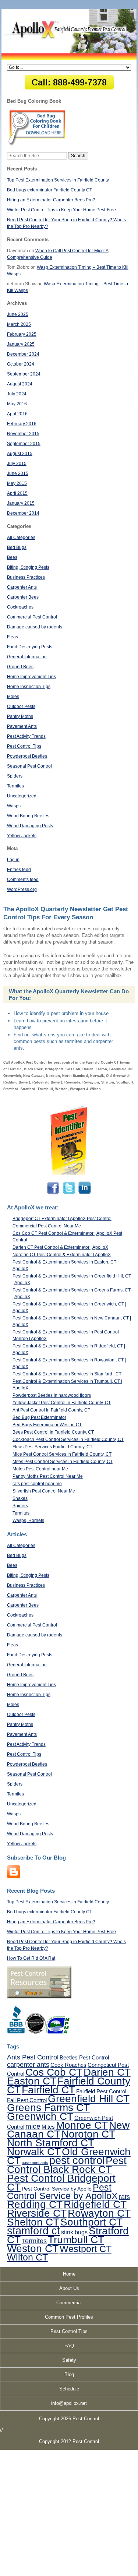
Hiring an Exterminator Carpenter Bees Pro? (51, 200)
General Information (27, 657)
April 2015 (17, 493)
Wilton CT (27, 2257)
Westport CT (86, 2249)
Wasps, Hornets (28, 1520)
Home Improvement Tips (31, 677)
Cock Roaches (68, 2065)
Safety (69, 2360)
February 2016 (22, 424)
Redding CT (35, 2204)
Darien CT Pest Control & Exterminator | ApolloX (60, 1247)
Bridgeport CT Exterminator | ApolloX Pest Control (62, 1219)
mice (33, 2126)
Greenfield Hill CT (89, 2098)
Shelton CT (33, 2222)
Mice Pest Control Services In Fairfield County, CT (62, 1454)
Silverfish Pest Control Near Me (44, 1491)
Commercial (69, 2303)
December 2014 (23, 513)
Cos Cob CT (54, 2072)
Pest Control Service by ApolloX (62, 2191)
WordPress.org (22, 889)
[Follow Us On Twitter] (69, 1194)
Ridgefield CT (95, 2204)
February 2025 (22, 334)
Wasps (14, 806)
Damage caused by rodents (35, 627)
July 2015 (17, 464)
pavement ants (35, 2163)
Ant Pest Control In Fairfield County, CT (51, 1410)
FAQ (69, 2346)
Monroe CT (82, 2125)
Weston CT (33, 2248)
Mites (48, 2127)
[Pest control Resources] (39, 1997)
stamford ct (33, 2231)
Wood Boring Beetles (28, 816)
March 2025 (19, 324)
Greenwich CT (40, 2116)
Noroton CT (88, 2134)
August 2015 (20, 454)
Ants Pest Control (33, 2057)
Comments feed (23, 880)
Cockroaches (20, 607)
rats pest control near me (37, 1484)
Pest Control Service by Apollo (57, 2189)
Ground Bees (20, 667)
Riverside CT (37, 2213)
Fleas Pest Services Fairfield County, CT (52, 1447)
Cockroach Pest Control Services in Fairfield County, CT (68, 1439)
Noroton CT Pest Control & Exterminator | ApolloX (62, 1255)
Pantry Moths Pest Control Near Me (48, 1476)
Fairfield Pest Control (101, 2091)
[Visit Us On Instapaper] (14, 1877)
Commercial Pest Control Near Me (47, 1226)
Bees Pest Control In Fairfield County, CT (53, 1432)
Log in (13, 860)
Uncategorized (22, 796)
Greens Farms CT (48, 2107)
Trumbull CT (76, 2240)
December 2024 (23, 354)
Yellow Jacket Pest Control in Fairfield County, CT (62, 1403)
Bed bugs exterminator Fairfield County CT (49, 190)
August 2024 (20, 384)
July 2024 (17, 394)
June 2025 (18, 314)
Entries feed (19, 870)
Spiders (15, 776)
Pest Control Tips (24, 746)
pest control (77, 2160)
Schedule (69, 2389)
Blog (69, 2374)
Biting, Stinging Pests (28, 567)
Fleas (13, 637)
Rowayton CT (99, 2213)
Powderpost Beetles (27, 756)
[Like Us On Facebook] (54, 1194)
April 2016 (17, 414)
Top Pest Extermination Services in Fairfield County (58, 180)
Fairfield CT (48, 2090)
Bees (12, 557)
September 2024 (24, 374)
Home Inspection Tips (29, 687)
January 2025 (21, 344)
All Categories (21, 538)
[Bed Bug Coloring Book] (37, 144)
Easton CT (32, 2081)
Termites (15, 786)
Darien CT (107, 2072)
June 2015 (18, 473)
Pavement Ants (22, 726)
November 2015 (23, 434)
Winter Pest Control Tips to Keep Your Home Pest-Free (61, 210)
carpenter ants (28, 2065)
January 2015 (21, 503)
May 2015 (17, 483)
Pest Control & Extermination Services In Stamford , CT (67, 1374)
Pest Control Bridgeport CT (61, 2182)
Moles (13, 697)
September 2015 (24, 444)
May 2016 (17, 404)
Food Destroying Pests (30, 647)
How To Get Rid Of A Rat (31, 1958)
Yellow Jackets (22, 836)
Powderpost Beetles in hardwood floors (52, 1395)
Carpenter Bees (23, 597)
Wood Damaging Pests (30, 826)
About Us (69, 2288)
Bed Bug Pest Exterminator (39, 1417)
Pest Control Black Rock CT (67, 2165)
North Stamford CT (51, 2143)
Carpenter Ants (22, 587)
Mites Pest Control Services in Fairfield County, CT (63, 1462)
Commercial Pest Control (32, 617)
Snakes (20, 1498)
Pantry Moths (20, 716)
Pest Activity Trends (26, 736)
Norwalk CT (34, 2152)
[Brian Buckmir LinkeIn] (84, 1194)
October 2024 (21, 364)
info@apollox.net (69, 2403)
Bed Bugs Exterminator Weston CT (47, 1425)
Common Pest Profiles (69, 2317)
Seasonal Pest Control (29, 766)
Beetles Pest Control (84, 2057)
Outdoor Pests (21, 706)
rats (124, 2197)
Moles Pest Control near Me (40, 1469)
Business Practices (26, 577)
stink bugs (74, 2232)
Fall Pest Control (27, 2100)
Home (69, 2274)
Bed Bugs (17, 547)
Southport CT (91, 2222)
